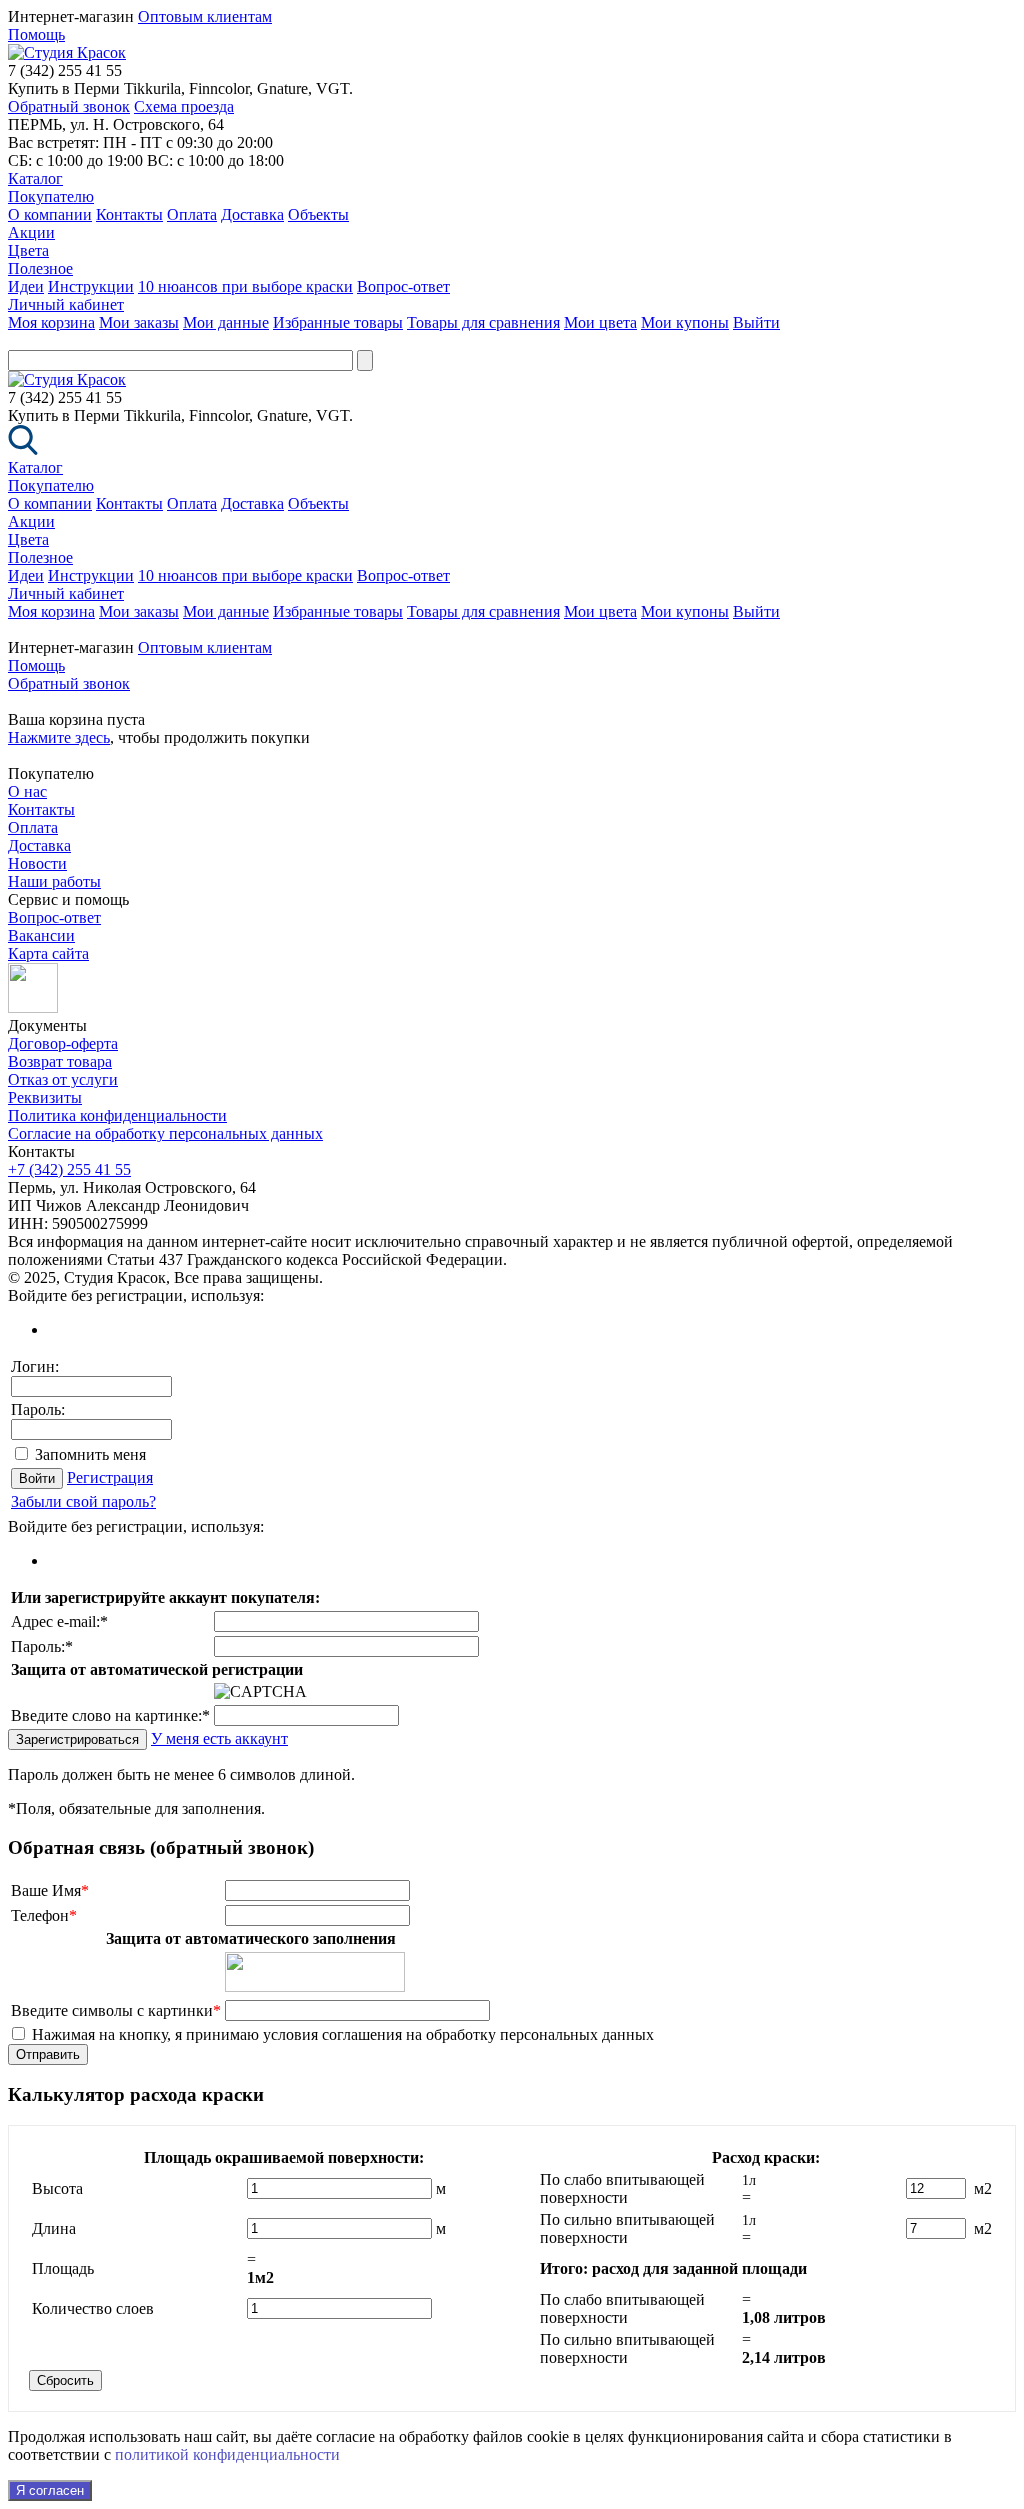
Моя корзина (51, 322)
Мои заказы (139, 322)
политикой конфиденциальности (227, 2454)
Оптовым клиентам (205, 16)
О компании (50, 214)
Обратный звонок (69, 106)
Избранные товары (338, 322)
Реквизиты (45, 1097)
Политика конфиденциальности (117, 1115)
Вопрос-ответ (403, 286)
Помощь (36, 34)
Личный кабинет (66, 304)
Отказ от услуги (63, 1079)
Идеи (26, 286)
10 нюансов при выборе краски (245, 286)
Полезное (40, 268)
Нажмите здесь (59, 737)
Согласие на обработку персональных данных (165, 1133)
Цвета (28, 250)
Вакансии (41, 935)
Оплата (192, 214)
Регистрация (110, 1477)
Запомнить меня (90, 1454)
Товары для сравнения (483, 322)
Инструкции (91, 286)
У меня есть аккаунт (219, 1738)
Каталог (35, 178)
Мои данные (226, 322)
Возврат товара (60, 1061)
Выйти (756, 322)
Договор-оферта (63, 1043)
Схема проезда (184, 106)
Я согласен (50, 2490)
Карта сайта (48, 953)
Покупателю (51, 196)
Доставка (252, 214)
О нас (27, 791)
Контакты (129, 214)
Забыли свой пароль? (83, 1501)
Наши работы (54, 881)
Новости (37, 863)
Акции (31, 232)
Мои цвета (600, 322)
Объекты (318, 214)
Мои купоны (685, 322)
